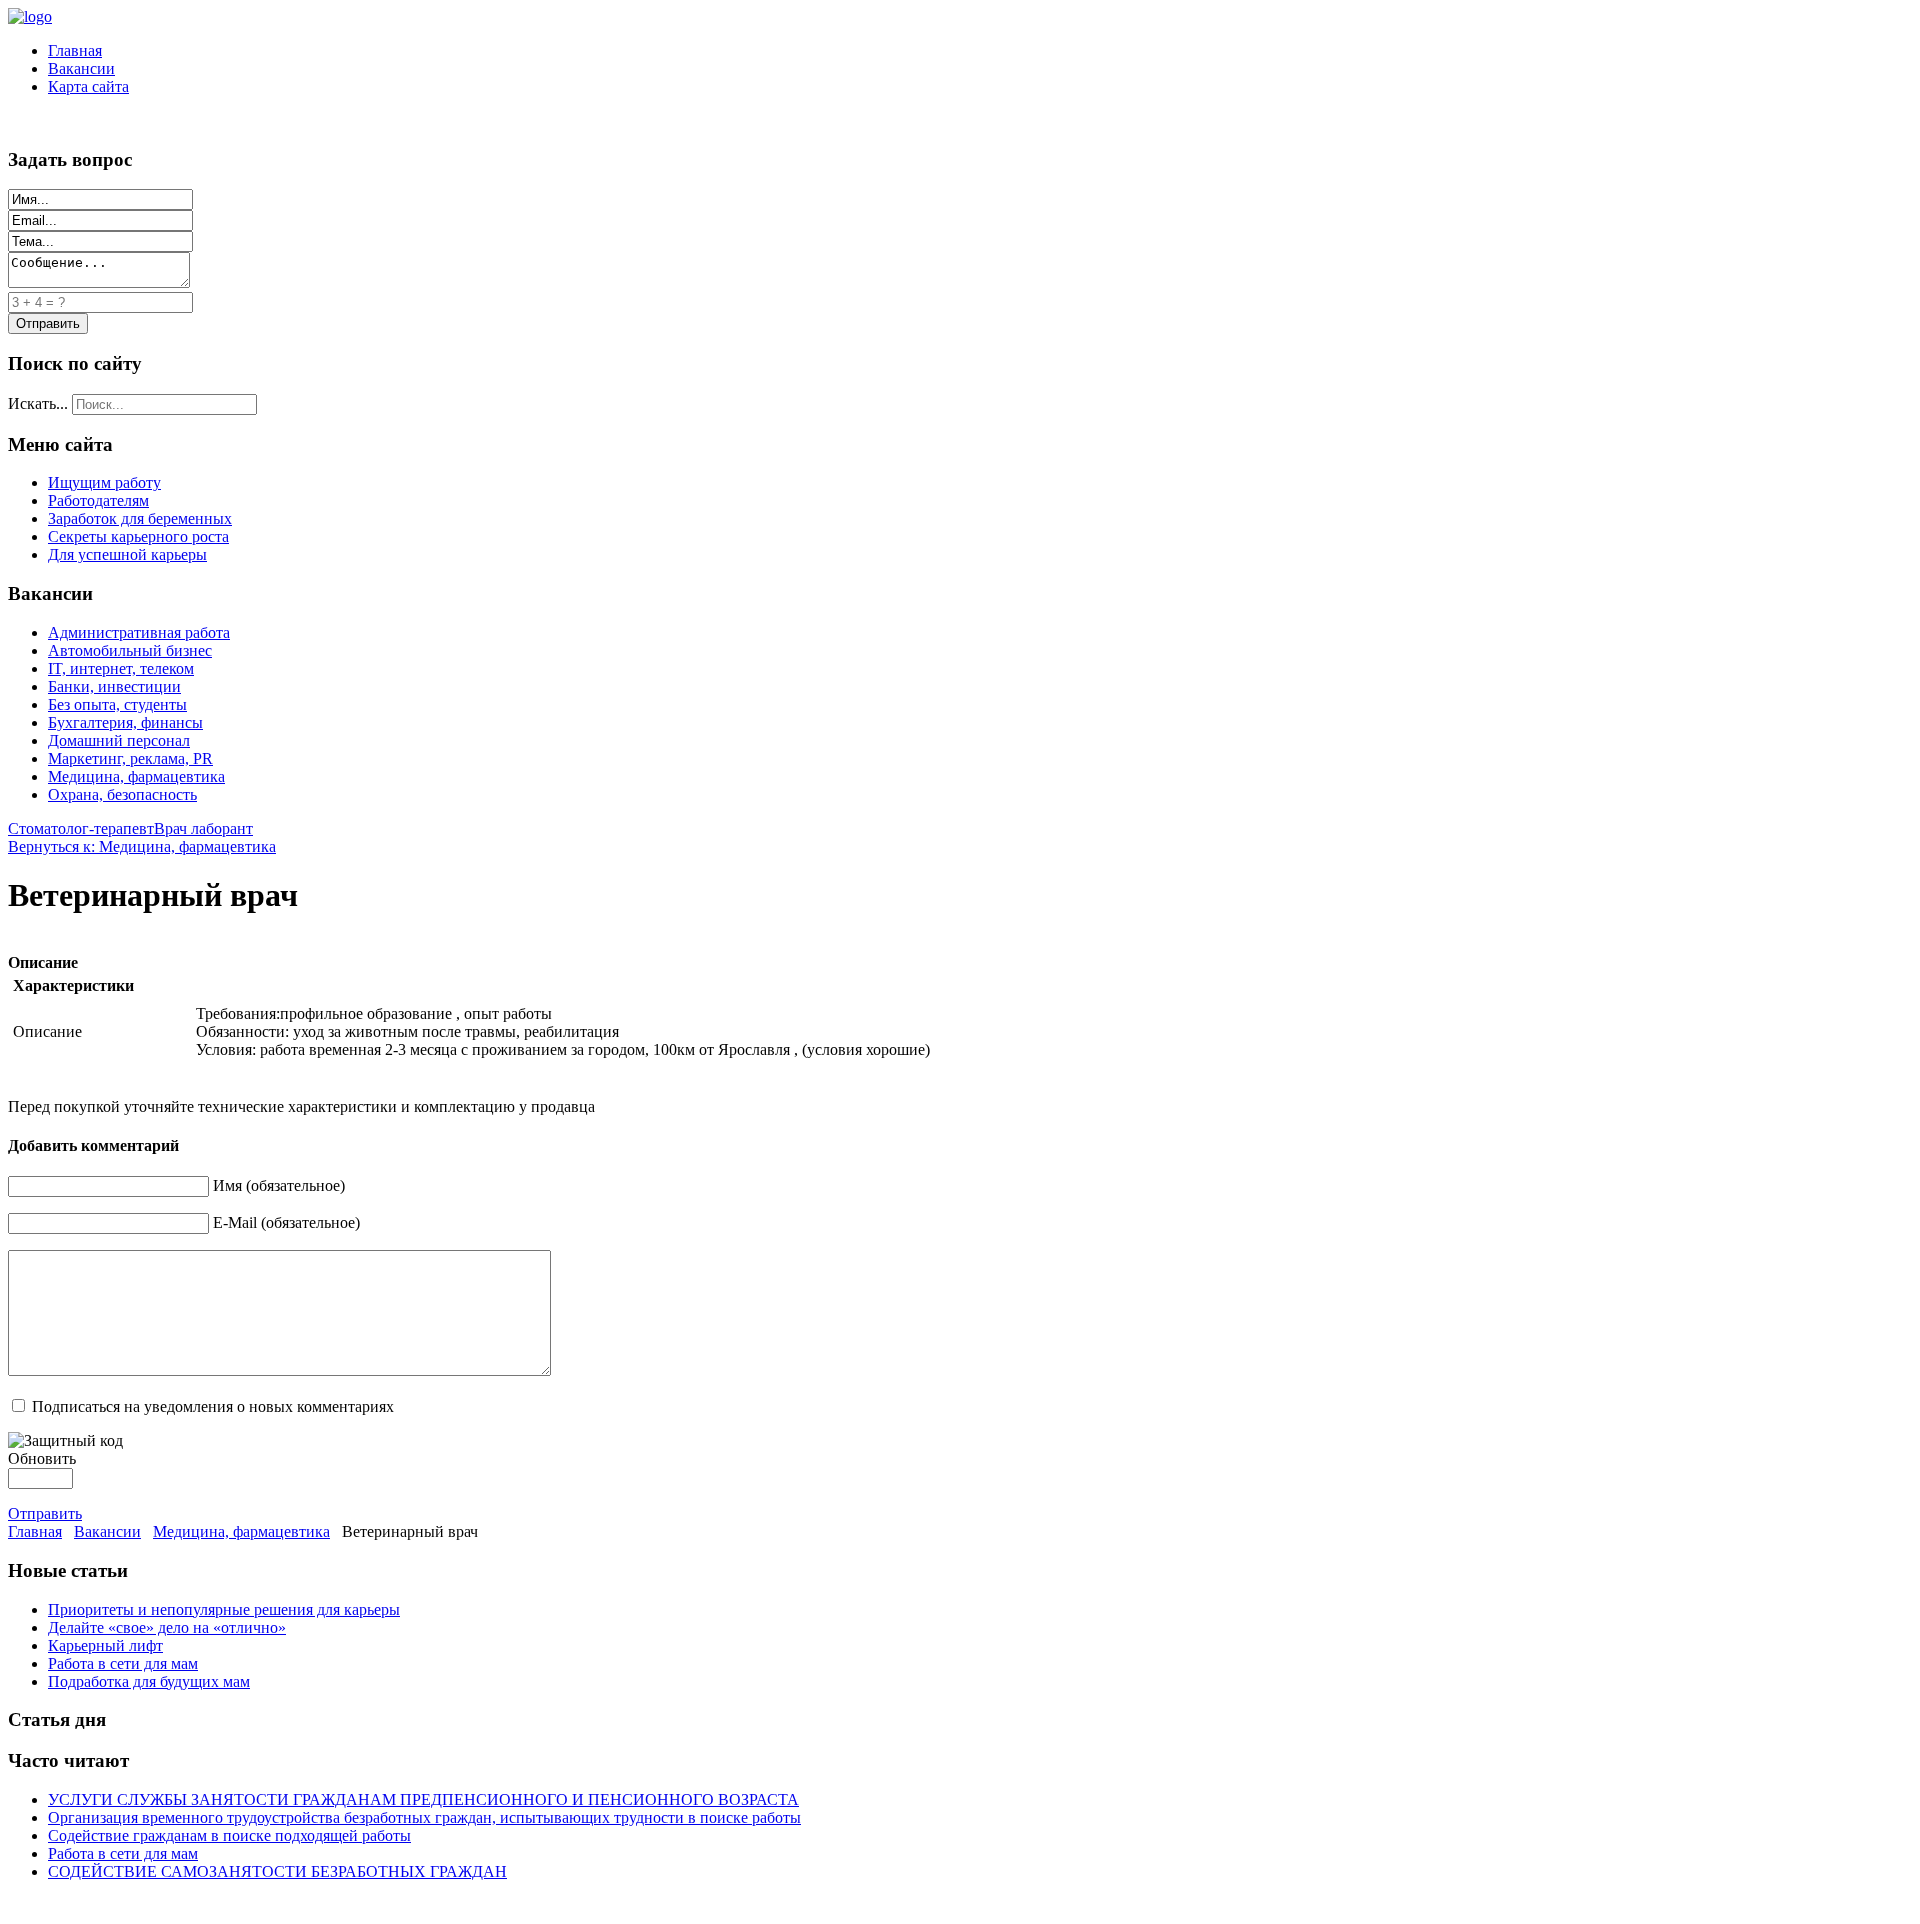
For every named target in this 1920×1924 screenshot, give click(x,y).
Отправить (45, 1513)
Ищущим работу (104, 482)
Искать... (38, 403)
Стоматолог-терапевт (81, 828)
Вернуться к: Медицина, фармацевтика (142, 846)
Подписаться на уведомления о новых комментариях (213, 1406)
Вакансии (81, 68)
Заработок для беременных (140, 518)
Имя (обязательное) (279, 1185)
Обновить (42, 1458)
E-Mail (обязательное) (286, 1222)
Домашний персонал (119, 740)
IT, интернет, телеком (121, 668)
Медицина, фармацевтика (136, 776)
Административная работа (139, 632)
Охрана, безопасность (122, 794)
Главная (75, 50)
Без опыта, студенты (117, 704)
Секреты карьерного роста (138, 536)
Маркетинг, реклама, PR (130, 758)
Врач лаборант (203, 828)
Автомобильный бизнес (130, 650)
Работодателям (98, 500)
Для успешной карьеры (127, 554)
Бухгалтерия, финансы (125, 722)
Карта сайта (88, 86)
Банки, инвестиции (114, 686)
